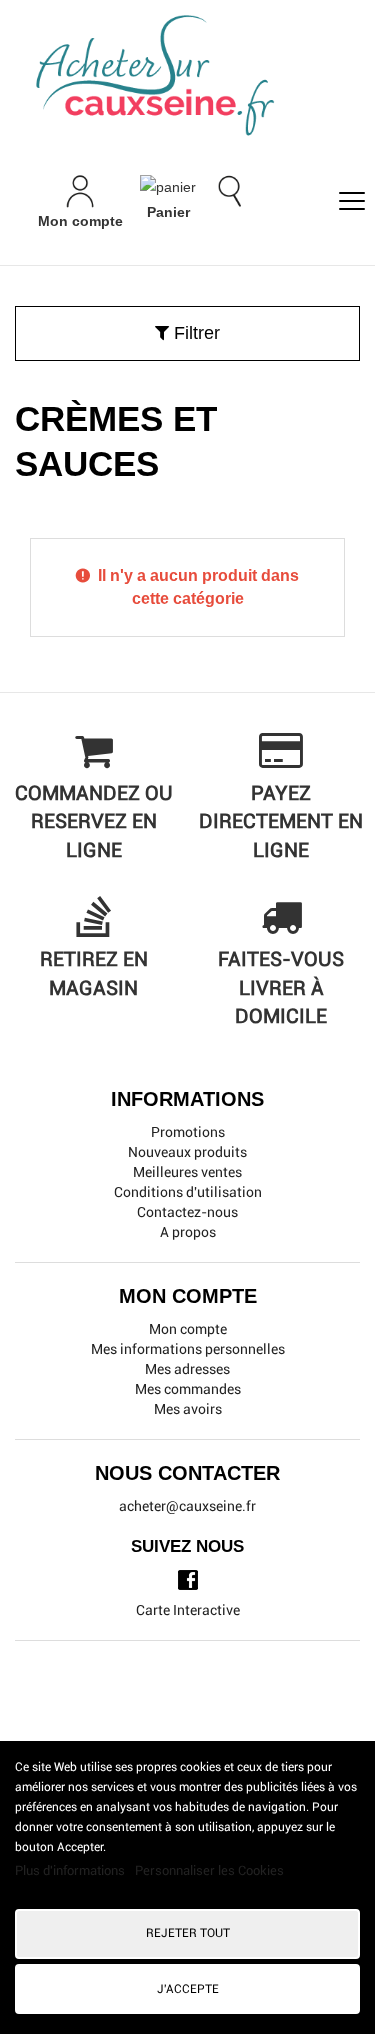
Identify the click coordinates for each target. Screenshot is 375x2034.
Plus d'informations (71, 1870)
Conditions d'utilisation (188, 1192)
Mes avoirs (188, 1409)
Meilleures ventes (187, 1172)
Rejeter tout (188, 1933)
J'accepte (188, 1989)
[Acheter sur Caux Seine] (195, 76)
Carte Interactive (188, 1610)
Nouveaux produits (187, 1152)
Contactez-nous (187, 1212)
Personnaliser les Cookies (209, 1870)
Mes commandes (188, 1389)
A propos (188, 1232)
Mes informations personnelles (188, 1349)
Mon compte (188, 1329)
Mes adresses (187, 1369)
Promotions (188, 1132)
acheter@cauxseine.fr (187, 1506)
